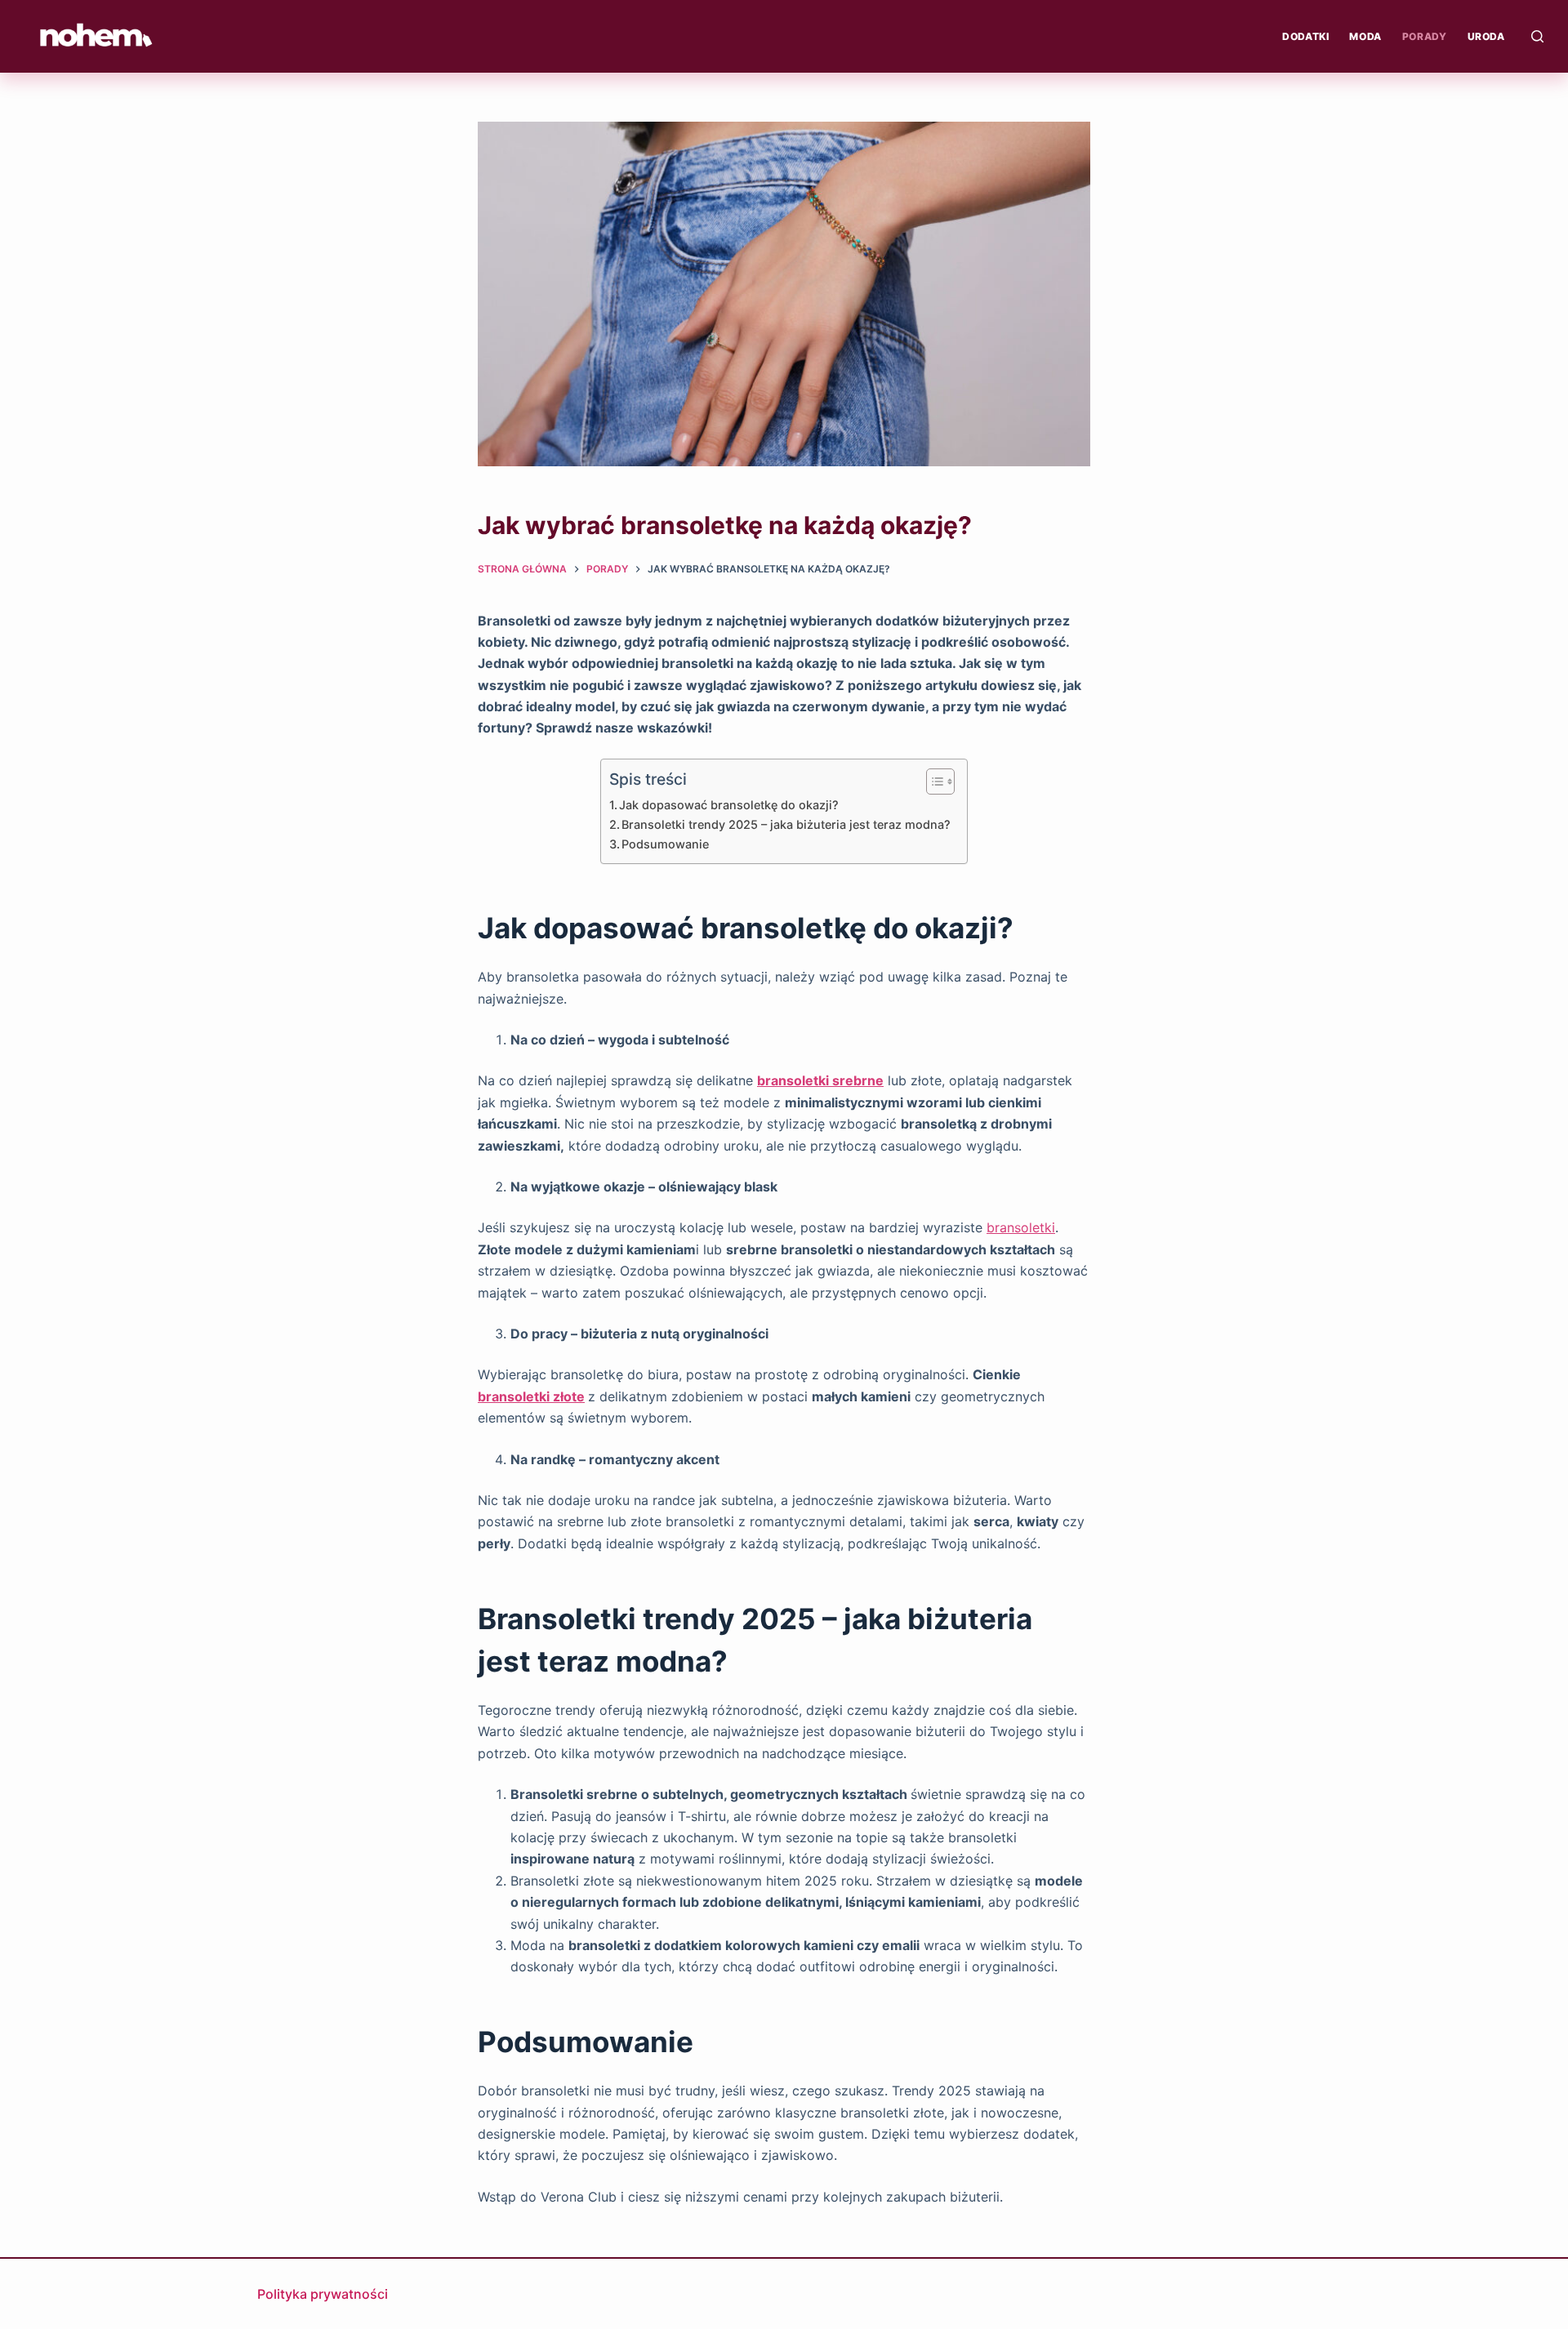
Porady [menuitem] (1425, 36)
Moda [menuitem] (1365, 36)
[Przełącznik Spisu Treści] (932, 782)
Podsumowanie (665, 844)
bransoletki (1021, 1227)
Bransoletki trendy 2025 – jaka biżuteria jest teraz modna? (786, 824)
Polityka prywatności (323, 2294)
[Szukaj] (1537, 36)
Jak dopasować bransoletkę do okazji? (729, 805)
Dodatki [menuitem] (1305, 36)
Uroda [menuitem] (1486, 36)
